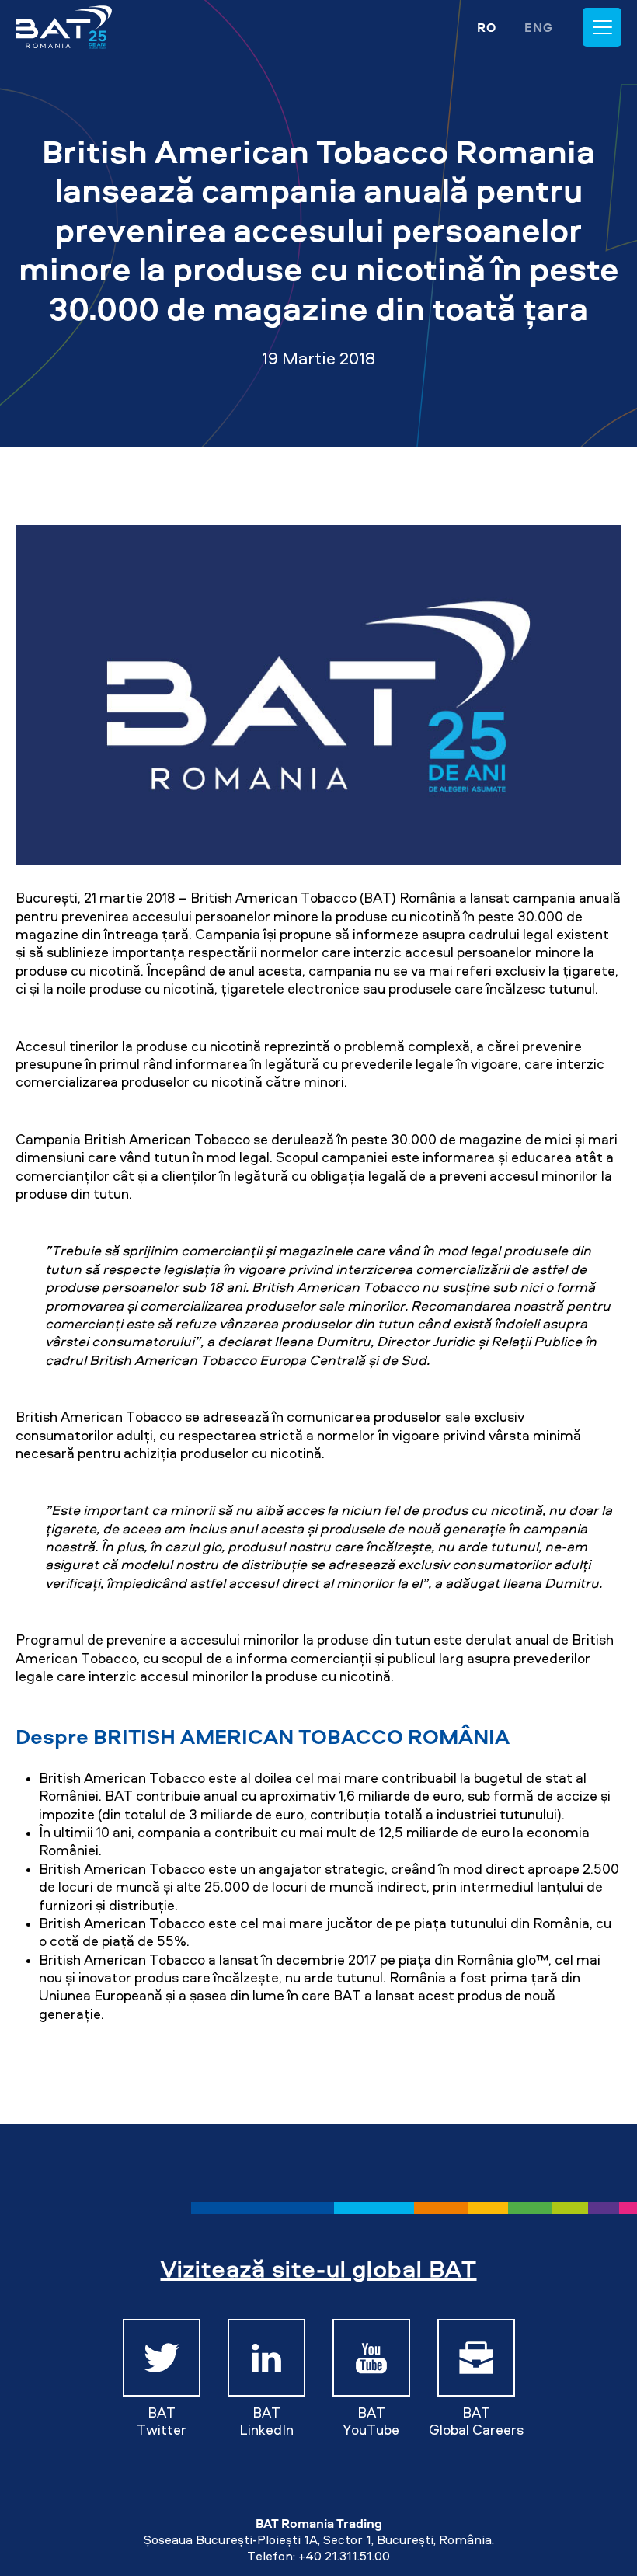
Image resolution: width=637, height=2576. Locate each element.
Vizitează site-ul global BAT (319, 2268)
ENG (539, 27)
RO (487, 27)
